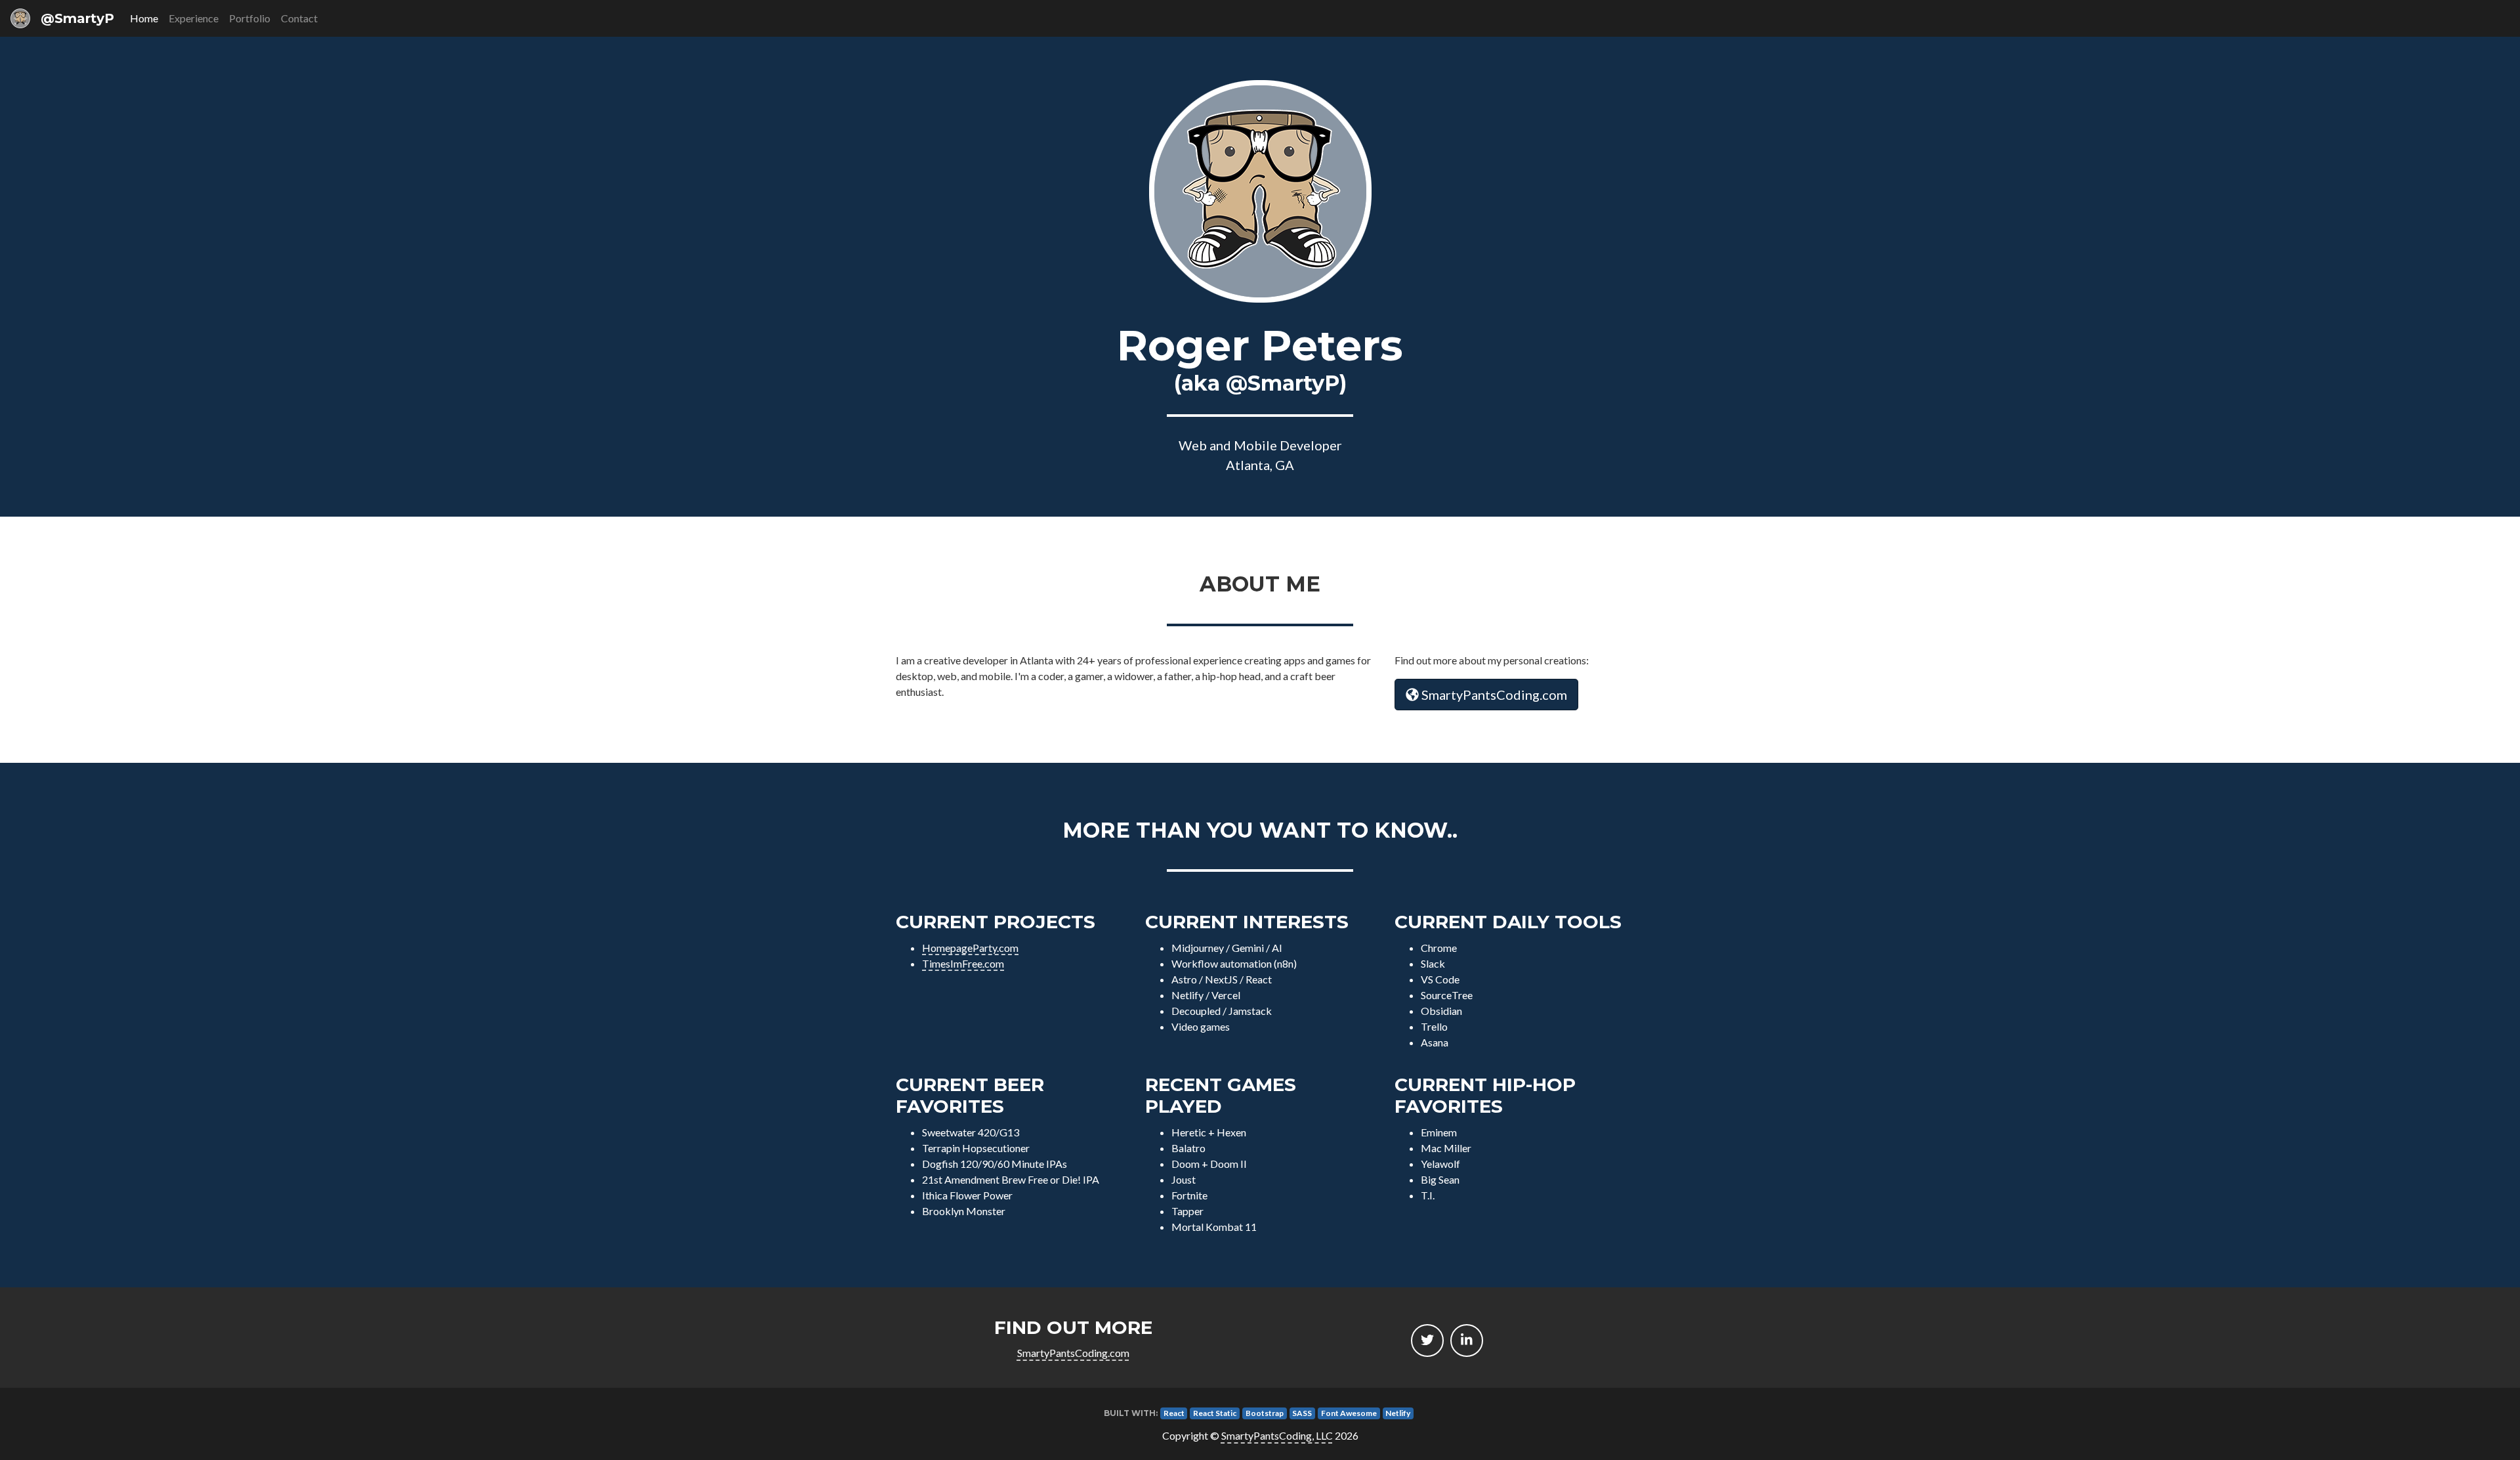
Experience (194, 18)
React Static (1215, 1413)
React (1174, 1413)
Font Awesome (1349, 1413)
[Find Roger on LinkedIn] (1467, 1341)
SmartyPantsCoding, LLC (1277, 1435)
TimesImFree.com (963, 963)
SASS (1302, 1413)
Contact (299, 18)
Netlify (1398, 1413)
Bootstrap (1265, 1413)
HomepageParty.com (970, 948)
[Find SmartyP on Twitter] (1427, 1341)
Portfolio (250, 18)
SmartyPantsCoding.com (1493, 695)
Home (144, 18)
